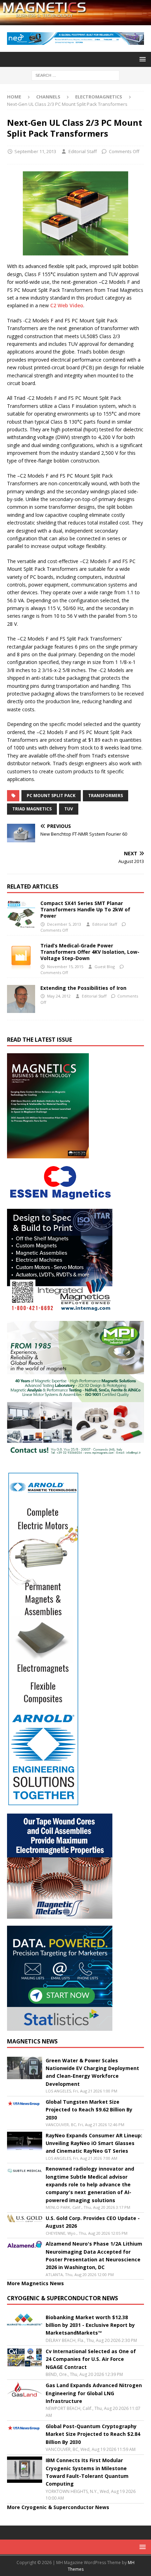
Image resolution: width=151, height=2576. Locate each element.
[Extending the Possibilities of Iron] (21, 999)
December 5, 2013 (64, 924)
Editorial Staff (83, 151)
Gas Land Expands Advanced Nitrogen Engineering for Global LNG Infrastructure (94, 2393)
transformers (106, 796)
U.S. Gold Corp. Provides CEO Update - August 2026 (93, 2222)
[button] (141, 59)
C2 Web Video (67, 305)
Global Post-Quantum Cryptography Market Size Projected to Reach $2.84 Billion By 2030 (93, 2434)
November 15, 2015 (65, 967)
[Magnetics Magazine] (75, 21)
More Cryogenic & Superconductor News (58, 2507)
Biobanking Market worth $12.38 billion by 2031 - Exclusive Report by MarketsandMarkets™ (90, 2325)
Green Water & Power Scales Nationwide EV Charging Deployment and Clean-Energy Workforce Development (92, 2072)
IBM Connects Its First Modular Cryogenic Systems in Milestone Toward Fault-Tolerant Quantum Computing (87, 2472)
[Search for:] (75, 75)
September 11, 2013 (35, 151)
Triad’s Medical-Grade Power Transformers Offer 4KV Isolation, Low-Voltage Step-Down (90, 952)
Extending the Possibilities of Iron (83, 988)
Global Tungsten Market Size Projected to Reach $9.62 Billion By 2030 (89, 2110)
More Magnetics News (35, 2283)
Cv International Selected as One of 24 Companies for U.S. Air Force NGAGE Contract (91, 2359)
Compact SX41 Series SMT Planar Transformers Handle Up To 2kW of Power (85, 909)
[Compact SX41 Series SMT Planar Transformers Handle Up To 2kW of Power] (21, 914)
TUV (69, 809)
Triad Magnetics (32, 809)
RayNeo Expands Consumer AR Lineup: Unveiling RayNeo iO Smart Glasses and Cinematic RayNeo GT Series (94, 2143)
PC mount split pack (51, 796)
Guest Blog (105, 967)
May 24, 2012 (59, 996)
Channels (48, 97)
